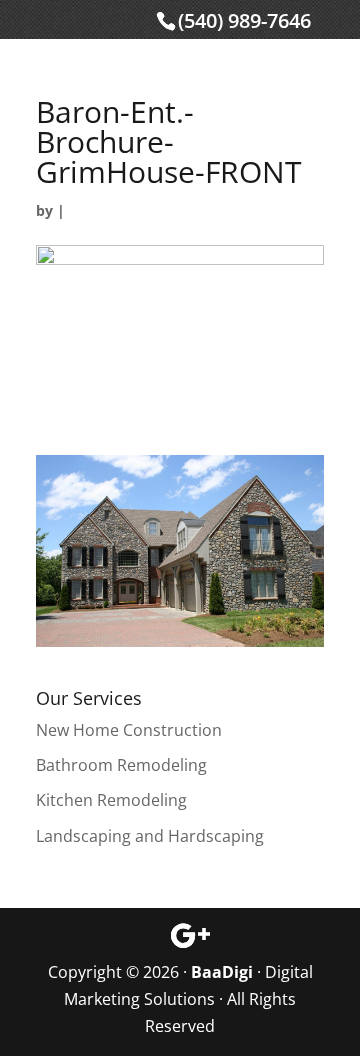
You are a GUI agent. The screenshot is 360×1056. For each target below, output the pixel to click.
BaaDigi (222, 972)
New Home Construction (129, 730)
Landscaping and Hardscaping (150, 836)
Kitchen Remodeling (111, 800)
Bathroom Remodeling (121, 765)
